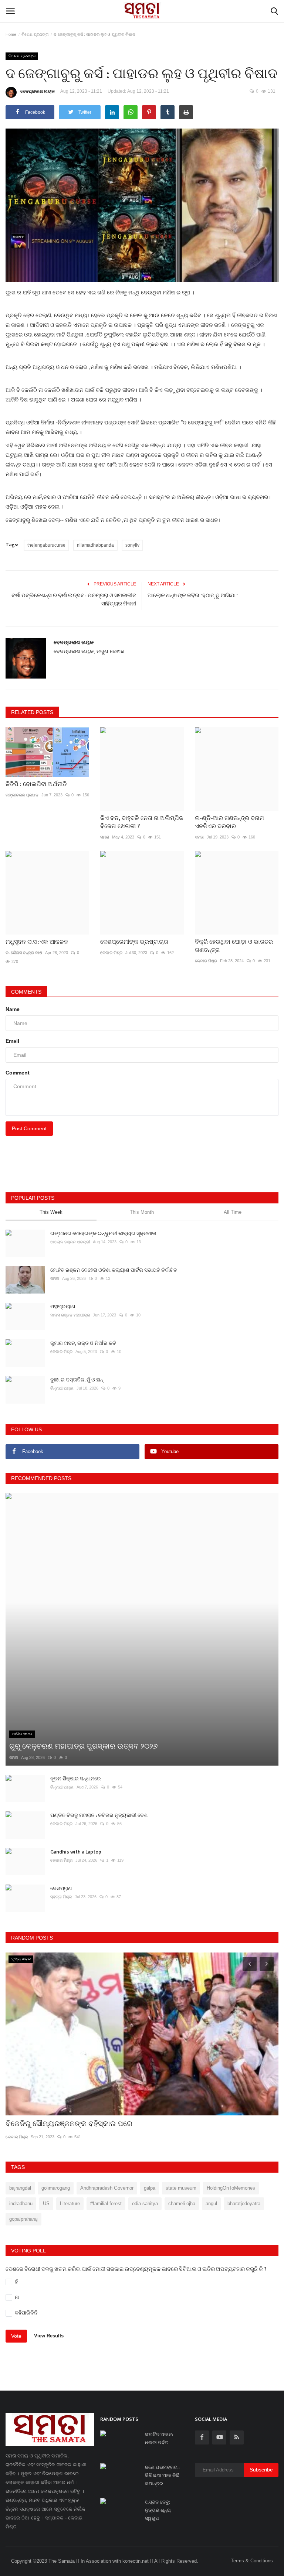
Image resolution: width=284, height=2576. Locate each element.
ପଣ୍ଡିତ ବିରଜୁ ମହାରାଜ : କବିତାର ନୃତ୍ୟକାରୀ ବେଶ (99, 1815)
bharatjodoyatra (244, 2203)
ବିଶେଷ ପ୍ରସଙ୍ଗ (35, 34)
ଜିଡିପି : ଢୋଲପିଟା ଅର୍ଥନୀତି (36, 785)
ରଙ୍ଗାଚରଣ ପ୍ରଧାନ (22, 795)
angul (211, 2203)
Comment (18, 1073)
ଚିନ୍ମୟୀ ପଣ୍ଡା (62, 1388)
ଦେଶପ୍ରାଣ (61, 1888)
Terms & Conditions (252, 2561)
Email (12, 1041)
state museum (181, 2188)
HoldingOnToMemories (231, 2188)
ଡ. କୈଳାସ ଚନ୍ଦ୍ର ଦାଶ (24, 953)
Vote (16, 2336)
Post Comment (29, 1128)
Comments (26, 992)
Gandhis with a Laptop (76, 1852)
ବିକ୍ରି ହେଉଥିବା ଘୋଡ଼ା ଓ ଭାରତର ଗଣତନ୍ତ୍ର (234, 946)
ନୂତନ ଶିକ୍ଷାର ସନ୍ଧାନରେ (76, 1779)
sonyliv (132, 545)
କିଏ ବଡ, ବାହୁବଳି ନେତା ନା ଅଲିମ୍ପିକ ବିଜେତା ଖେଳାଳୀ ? (142, 823)
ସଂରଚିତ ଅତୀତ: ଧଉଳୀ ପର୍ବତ (159, 2439)
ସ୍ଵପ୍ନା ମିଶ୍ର (61, 1897)
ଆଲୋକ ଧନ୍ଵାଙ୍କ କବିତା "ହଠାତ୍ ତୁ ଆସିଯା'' (193, 596)
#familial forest (106, 2203)
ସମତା (105, 837)
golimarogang (56, 2188)
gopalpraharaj (23, 2219)
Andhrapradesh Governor (107, 2188)
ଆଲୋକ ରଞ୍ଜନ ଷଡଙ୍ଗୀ (70, 1242)
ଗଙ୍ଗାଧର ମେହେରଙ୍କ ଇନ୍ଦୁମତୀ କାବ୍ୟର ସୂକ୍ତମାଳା (103, 1234)
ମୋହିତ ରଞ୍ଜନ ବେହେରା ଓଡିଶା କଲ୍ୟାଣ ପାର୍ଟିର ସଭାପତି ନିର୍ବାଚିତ (114, 1270)
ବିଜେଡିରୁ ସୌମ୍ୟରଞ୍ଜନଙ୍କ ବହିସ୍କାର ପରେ (69, 2124)
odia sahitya (145, 2203)
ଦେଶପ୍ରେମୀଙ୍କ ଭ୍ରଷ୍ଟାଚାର (134, 942)
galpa (150, 2188)
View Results (49, 2336)
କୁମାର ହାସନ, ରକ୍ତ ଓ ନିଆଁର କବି (83, 1343)
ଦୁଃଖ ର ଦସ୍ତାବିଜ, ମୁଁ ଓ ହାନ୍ (77, 1380)
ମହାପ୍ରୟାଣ (63, 1307)
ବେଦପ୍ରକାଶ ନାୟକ (38, 91)
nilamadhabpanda (95, 545)
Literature (70, 2203)
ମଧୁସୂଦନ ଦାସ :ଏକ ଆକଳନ (37, 942)
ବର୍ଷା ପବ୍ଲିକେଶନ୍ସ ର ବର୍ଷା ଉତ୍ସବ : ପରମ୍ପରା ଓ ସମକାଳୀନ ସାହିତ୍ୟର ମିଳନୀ (74, 600)
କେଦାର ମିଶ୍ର (111, 953)
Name (13, 1009)
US (46, 2203)
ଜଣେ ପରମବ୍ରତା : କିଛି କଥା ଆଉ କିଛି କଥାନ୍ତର (162, 2476)
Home (11, 34)
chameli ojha (182, 2203)
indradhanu (21, 2203)
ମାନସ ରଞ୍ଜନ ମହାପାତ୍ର (70, 1315)
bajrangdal (20, 2188)
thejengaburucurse (46, 545)
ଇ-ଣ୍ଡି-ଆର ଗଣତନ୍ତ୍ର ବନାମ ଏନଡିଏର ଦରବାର (229, 823)
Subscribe (261, 2470)
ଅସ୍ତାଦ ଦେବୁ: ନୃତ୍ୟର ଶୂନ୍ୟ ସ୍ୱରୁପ (158, 2510)
